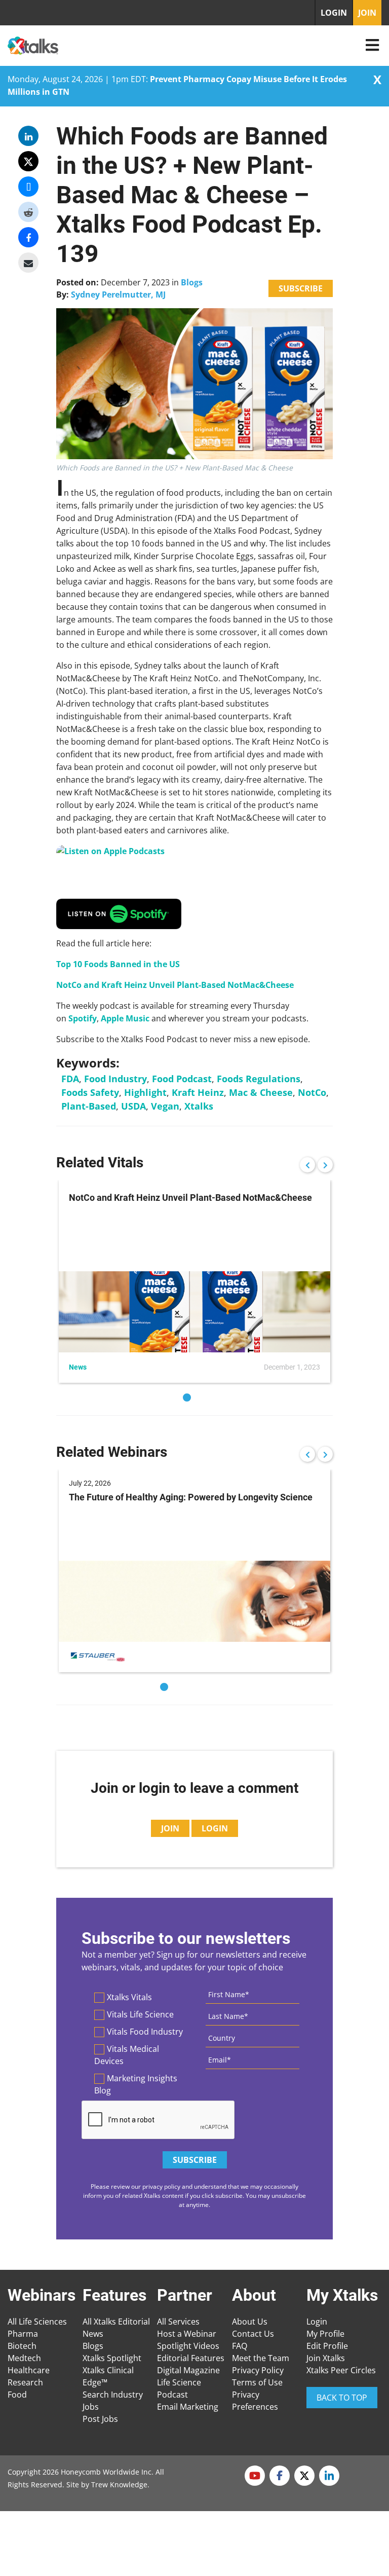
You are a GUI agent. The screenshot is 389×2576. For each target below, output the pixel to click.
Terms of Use (257, 2382)
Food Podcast (182, 1079)
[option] (194, 1281)
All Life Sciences (37, 2322)
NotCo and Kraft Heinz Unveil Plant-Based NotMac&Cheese (175, 985)
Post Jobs (100, 2419)
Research (25, 2382)
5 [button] (225, 1687)
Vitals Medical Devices (127, 2055)
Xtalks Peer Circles (341, 2370)
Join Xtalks (326, 2358)
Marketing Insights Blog (136, 2084)
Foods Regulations (259, 1079)
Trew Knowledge (119, 2485)
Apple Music (125, 1018)
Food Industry (115, 1079)
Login (317, 2322)
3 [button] (194, 1687)
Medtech (24, 2358)
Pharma (23, 2334)
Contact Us (253, 2334)
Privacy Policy (258, 2370)
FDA (70, 1079)
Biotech (22, 2346)
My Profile (325, 2334)
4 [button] (210, 1687)
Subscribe (301, 288)
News (93, 2334)
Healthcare (29, 2370)
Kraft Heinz (198, 1092)
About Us (250, 2322)
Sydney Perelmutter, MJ (118, 295)
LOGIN (334, 13)
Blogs (192, 282)
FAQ (240, 2346)
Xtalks (199, 1106)
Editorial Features (191, 2358)
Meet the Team (261, 2358)
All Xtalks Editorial (116, 2322)
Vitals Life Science (140, 2014)
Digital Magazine (188, 2370)
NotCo (312, 1092)
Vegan (165, 1106)
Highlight (145, 1092)
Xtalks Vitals (129, 1997)
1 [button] (187, 1397)
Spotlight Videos (188, 2346)
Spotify (83, 1018)
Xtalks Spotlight (112, 2358)
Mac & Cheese (261, 1092)
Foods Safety (90, 1092)
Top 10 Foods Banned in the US (118, 964)
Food (17, 2395)
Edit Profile (327, 2346)
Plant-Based (89, 1106)
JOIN (367, 13)
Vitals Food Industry (145, 2032)
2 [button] (202, 1397)
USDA (133, 1106)
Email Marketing (188, 2407)
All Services (178, 2322)
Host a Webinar (187, 2334)
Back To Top (342, 2398)
